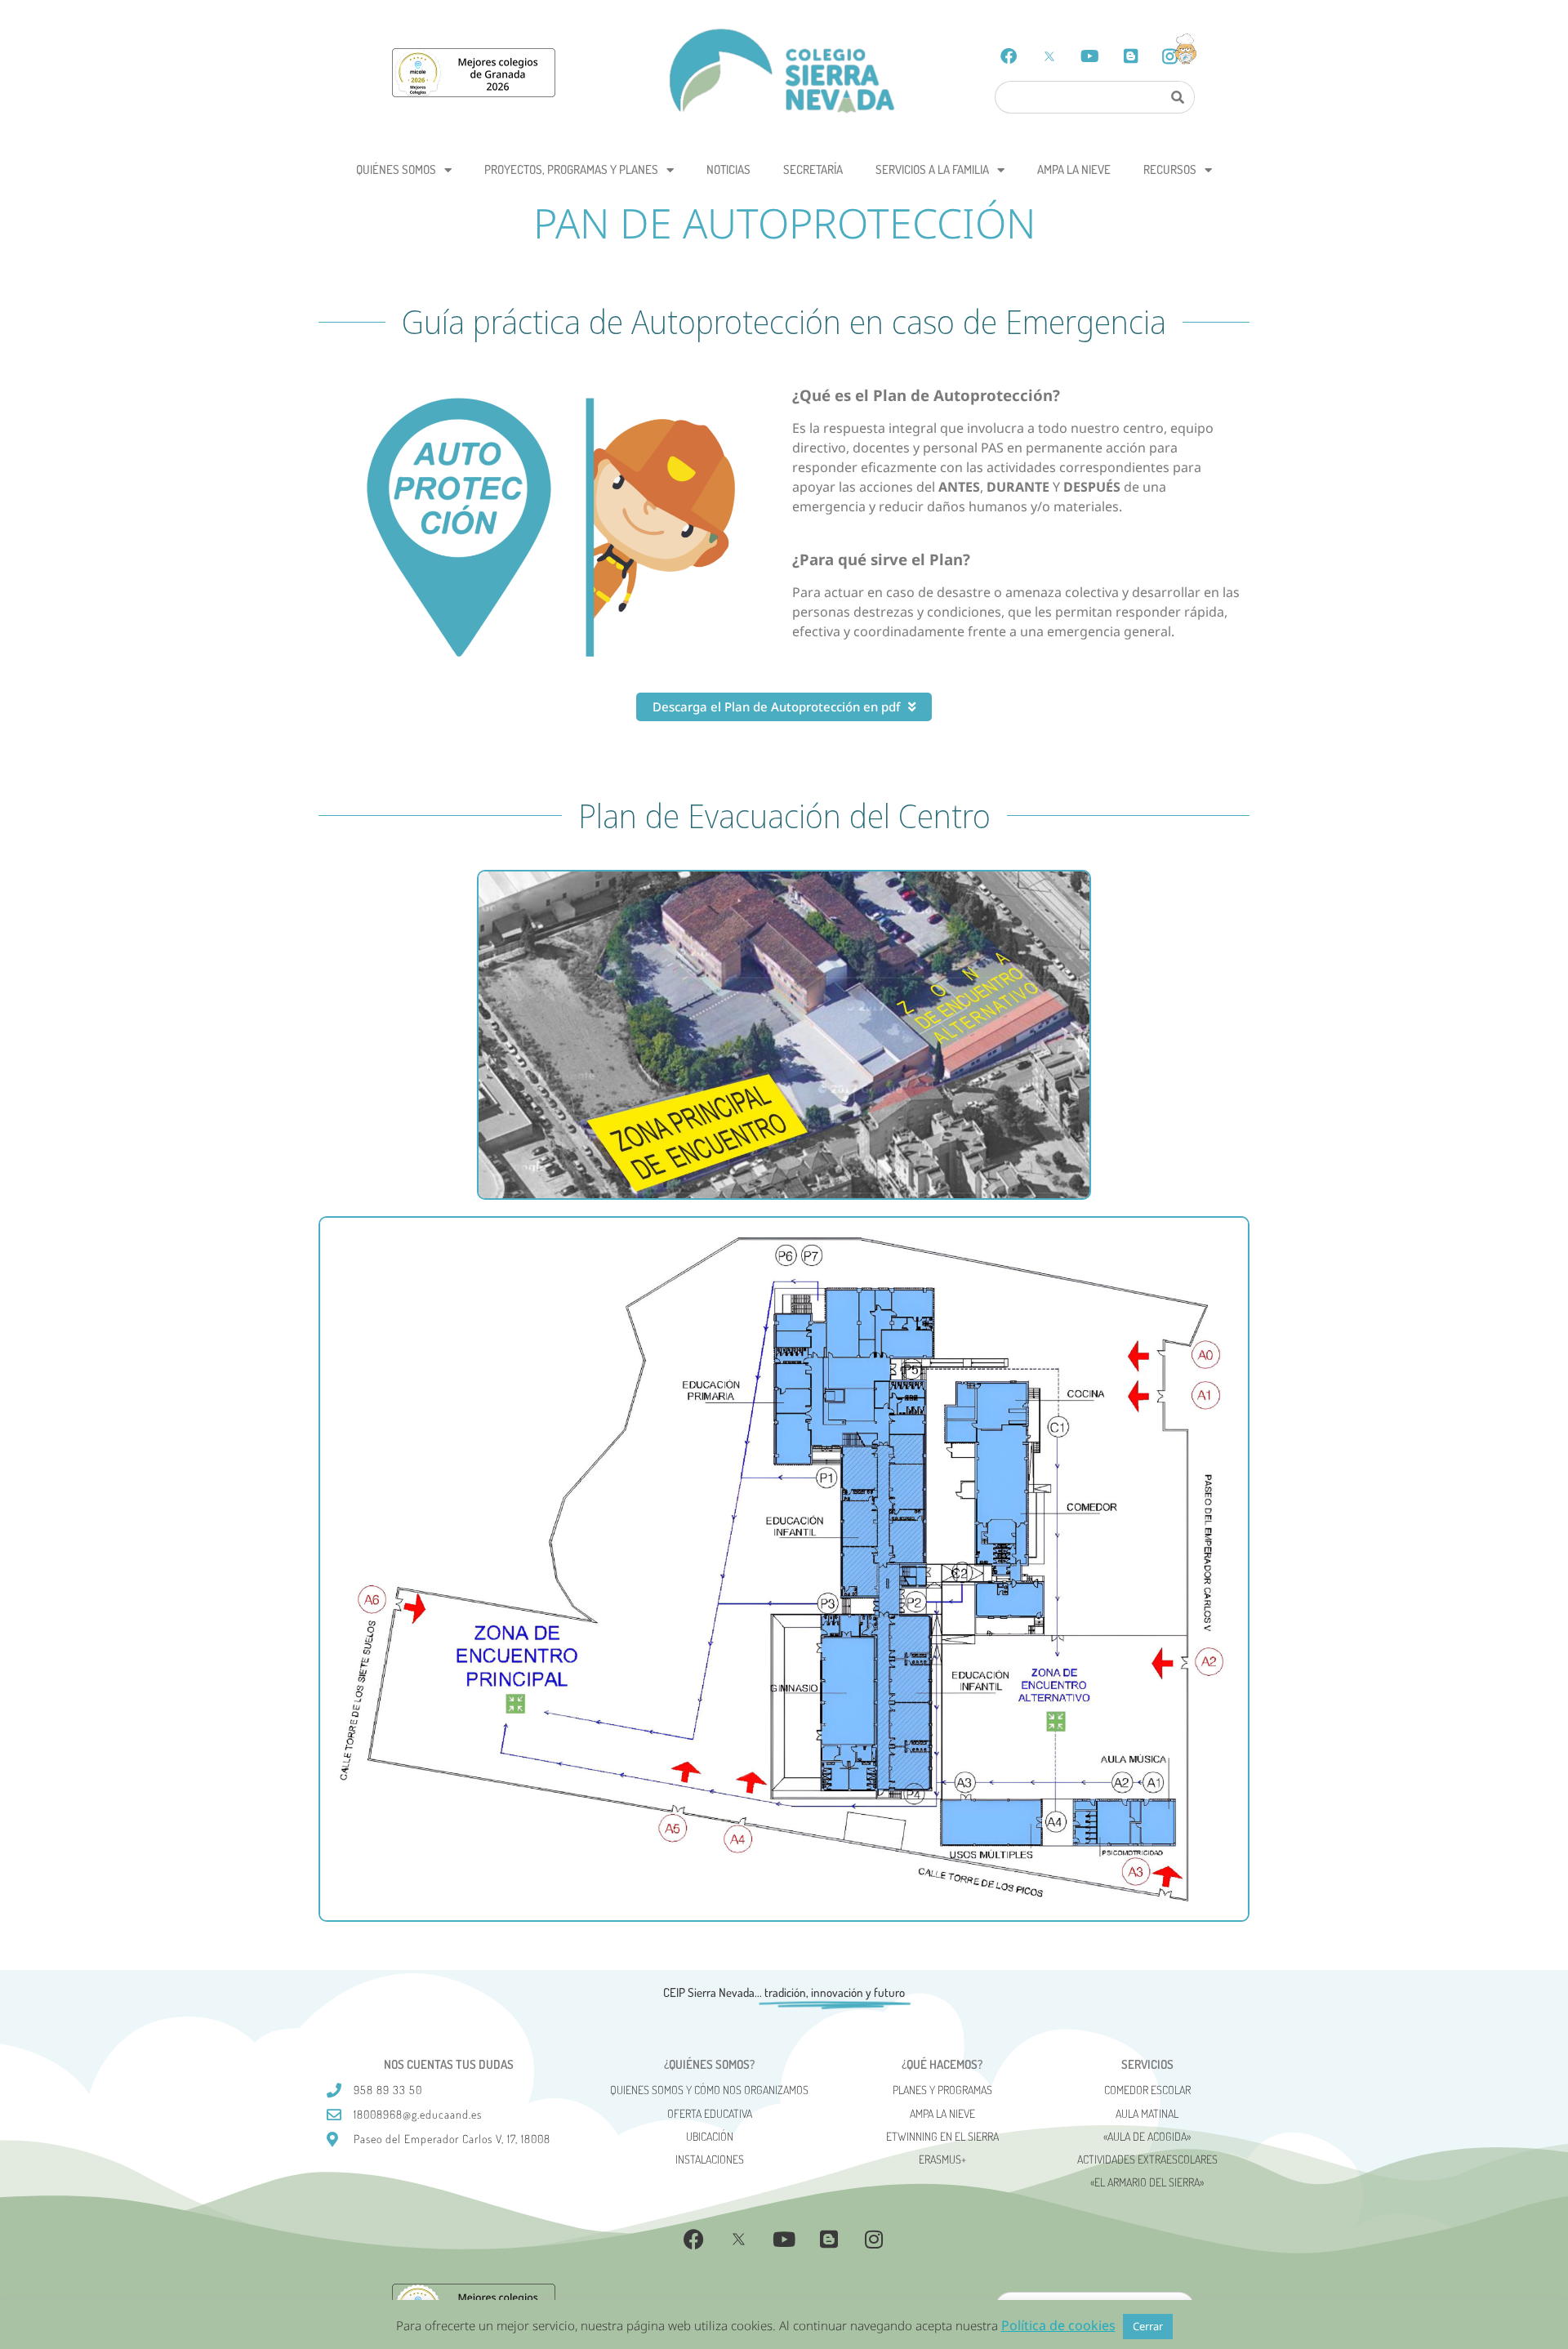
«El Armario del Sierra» (1147, 2182)
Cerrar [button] (1148, 2326)
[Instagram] (874, 2239)
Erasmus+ (942, 2159)
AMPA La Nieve (1074, 169)
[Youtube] (1090, 56)
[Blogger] (1131, 56)
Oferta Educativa (710, 2113)
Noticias (728, 169)
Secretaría (813, 169)
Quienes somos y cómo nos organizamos (709, 2090)
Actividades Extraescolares (1147, 2159)
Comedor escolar (1147, 2090)
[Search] (1177, 97)
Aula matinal (1147, 2113)
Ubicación (710, 2136)
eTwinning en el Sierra (942, 2136)
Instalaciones (710, 2159)
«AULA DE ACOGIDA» (1147, 2136)
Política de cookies (1058, 2325)
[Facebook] (1009, 56)
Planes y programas (942, 2090)
